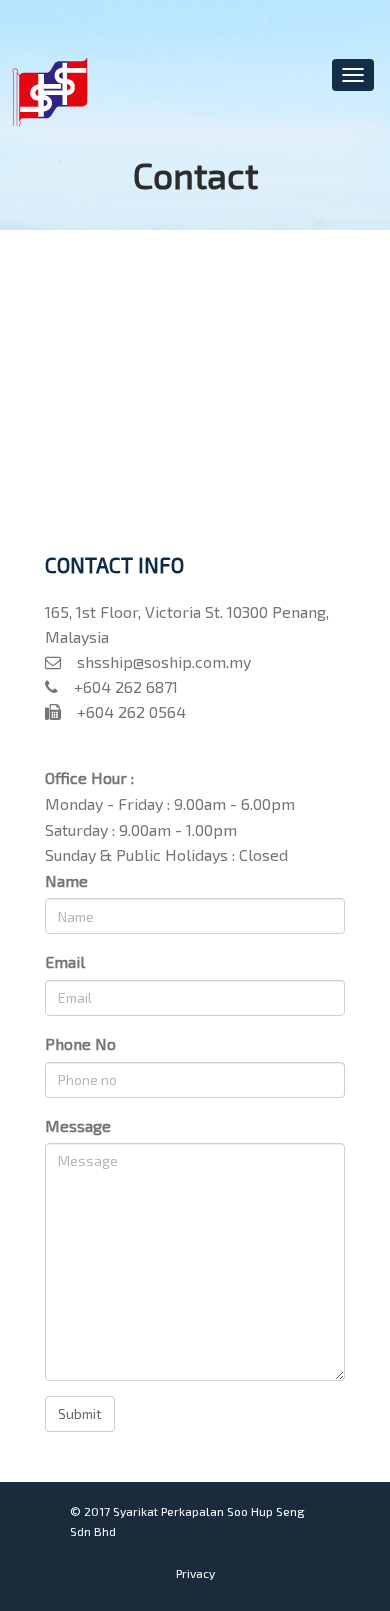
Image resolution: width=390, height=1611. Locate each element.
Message (78, 1125)
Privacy (195, 1573)
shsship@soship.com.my (156, 661)
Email (65, 961)
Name (66, 880)
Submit (80, 1413)
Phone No (80, 1043)
